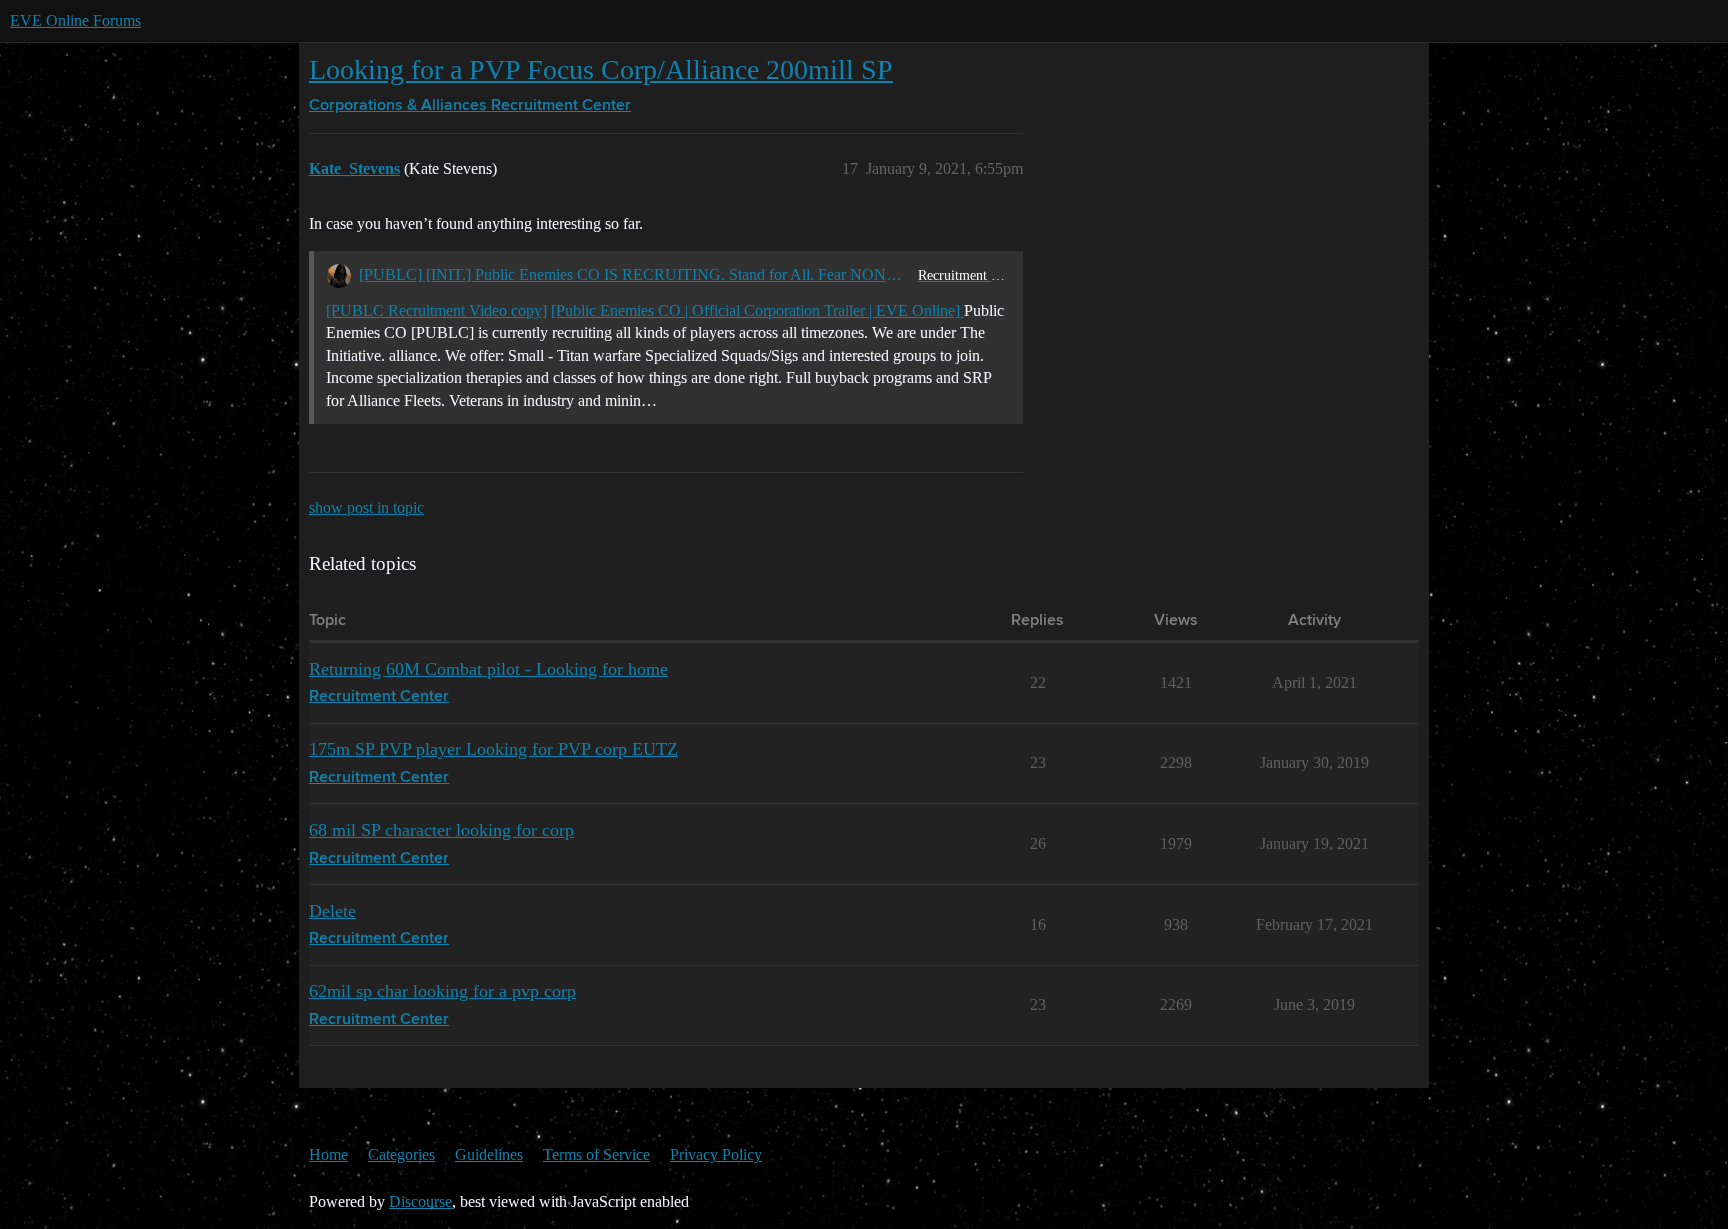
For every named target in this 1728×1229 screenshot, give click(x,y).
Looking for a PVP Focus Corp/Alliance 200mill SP (601, 69)
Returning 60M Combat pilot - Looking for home (488, 669)
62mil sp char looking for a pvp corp (442, 991)
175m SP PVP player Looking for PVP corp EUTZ (493, 749)
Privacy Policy (716, 1154)
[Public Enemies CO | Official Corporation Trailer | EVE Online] (757, 310)
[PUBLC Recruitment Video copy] (436, 310)
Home (328, 1154)
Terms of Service (596, 1154)
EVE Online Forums (75, 20)
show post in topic (366, 507)
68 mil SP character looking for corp (441, 830)
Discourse (420, 1201)
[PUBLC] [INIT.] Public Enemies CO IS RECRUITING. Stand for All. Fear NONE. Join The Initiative (634, 274)
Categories (401, 1154)
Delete (332, 911)
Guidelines (489, 1154)
